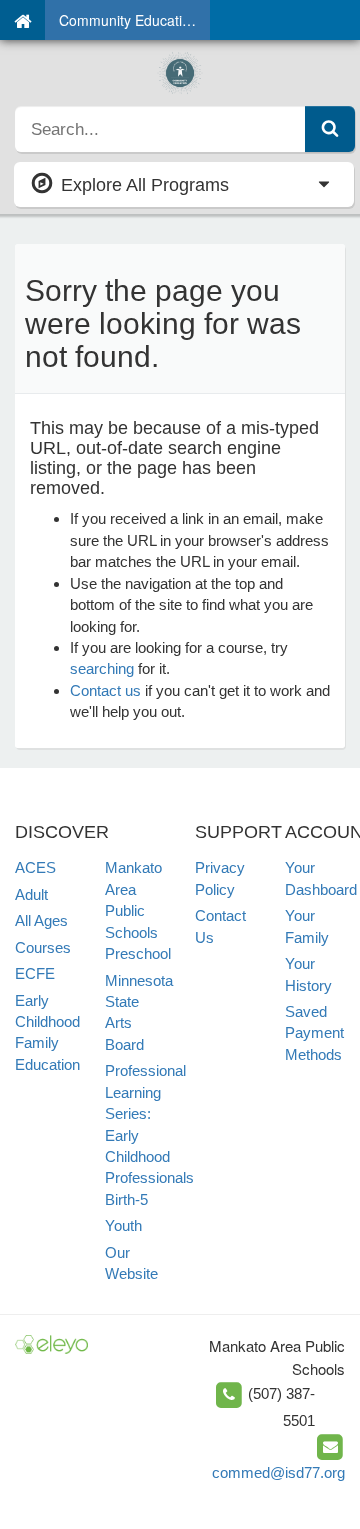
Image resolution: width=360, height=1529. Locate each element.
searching (102, 668)
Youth (123, 1225)
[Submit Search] (330, 129)
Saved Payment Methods (314, 1033)
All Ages (41, 920)
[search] (160, 129)
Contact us (105, 690)
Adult (31, 894)
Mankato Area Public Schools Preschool (138, 910)
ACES (35, 867)
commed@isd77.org (278, 1472)
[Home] (22, 20)
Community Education (128, 20)
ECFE (35, 973)
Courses (43, 947)
